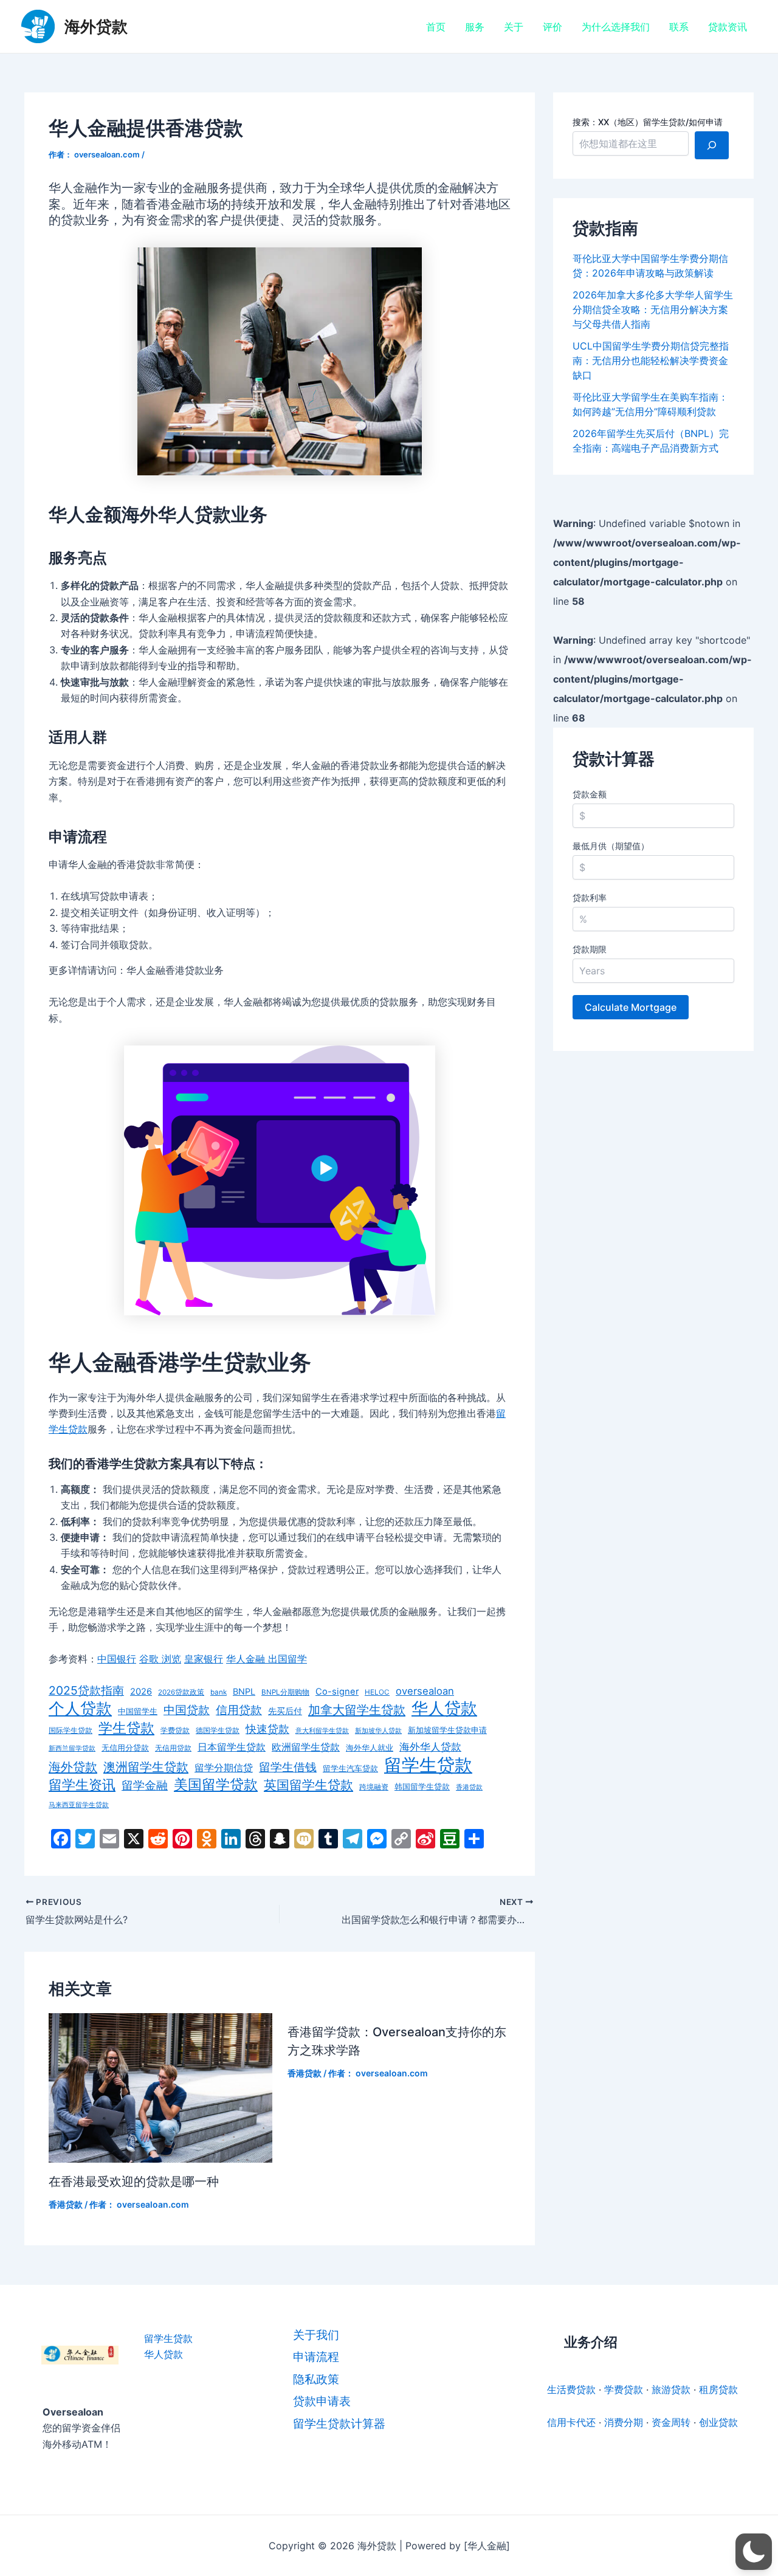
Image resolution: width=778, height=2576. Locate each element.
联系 (679, 27)
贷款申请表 (322, 2401)
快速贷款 (267, 1729)
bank (219, 1692)
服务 (475, 27)
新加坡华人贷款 (378, 1731)
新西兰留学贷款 (72, 1748)
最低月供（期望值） (611, 846)
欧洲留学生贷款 (306, 1747)
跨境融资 (374, 1787)
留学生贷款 (428, 1765)
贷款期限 (590, 949)
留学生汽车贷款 (350, 1768)
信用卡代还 (571, 2422)
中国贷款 (187, 1710)
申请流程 (316, 2357)
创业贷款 (718, 2422)
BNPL (244, 1691)
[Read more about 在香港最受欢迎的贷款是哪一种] (160, 2087)
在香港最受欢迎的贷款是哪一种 (134, 2182)
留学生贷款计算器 (339, 2424)
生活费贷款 (571, 2389)
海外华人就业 (370, 1748)
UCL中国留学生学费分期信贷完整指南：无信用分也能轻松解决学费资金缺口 (651, 360)
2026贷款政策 (181, 1692)
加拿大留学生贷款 (357, 1710)
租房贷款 (718, 2389)
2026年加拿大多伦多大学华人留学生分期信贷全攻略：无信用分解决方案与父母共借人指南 (653, 309)
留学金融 (145, 1785)
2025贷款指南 (86, 1690)
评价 (553, 27)
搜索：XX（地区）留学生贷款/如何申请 (648, 122)
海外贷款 (96, 26)
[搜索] (712, 145)
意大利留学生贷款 (322, 1731)
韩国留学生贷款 (422, 1787)
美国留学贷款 (216, 1785)
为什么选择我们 (616, 27)
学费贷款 (175, 1731)
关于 (514, 27)
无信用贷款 (173, 1748)
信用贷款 (239, 1710)
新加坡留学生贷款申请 (447, 1730)
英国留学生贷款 (308, 1785)
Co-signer (337, 1692)
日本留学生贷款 (232, 1747)
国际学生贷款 (71, 1731)
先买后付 (285, 1711)
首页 (436, 27)
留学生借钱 (288, 1767)
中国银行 (117, 1659)
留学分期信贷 (224, 1768)
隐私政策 (316, 2379)
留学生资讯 (82, 1785)
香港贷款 (469, 1787)
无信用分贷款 (125, 1748)
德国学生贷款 (218, 1731)
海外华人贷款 (430, 1747)
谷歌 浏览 (160, 1659)
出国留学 (287, 1659)
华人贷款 (444, 1708)
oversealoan (425, 1691)
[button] (754, 2552)
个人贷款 (80, 1709)
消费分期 (624, 2422)
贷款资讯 (728, 27)
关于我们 (316, 2335)
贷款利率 (590, 897)
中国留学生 (138, 1711)
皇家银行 (204, 1659)
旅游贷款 (671, 2389)
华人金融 (247, 1659)
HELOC (377, 1692)
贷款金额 (590, 794)
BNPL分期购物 (285, 1692)
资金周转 (671, 2422)
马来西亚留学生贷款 (79, 1805)
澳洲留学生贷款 (146, 1767)
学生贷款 (126, 1728)
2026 (141, 1692)
